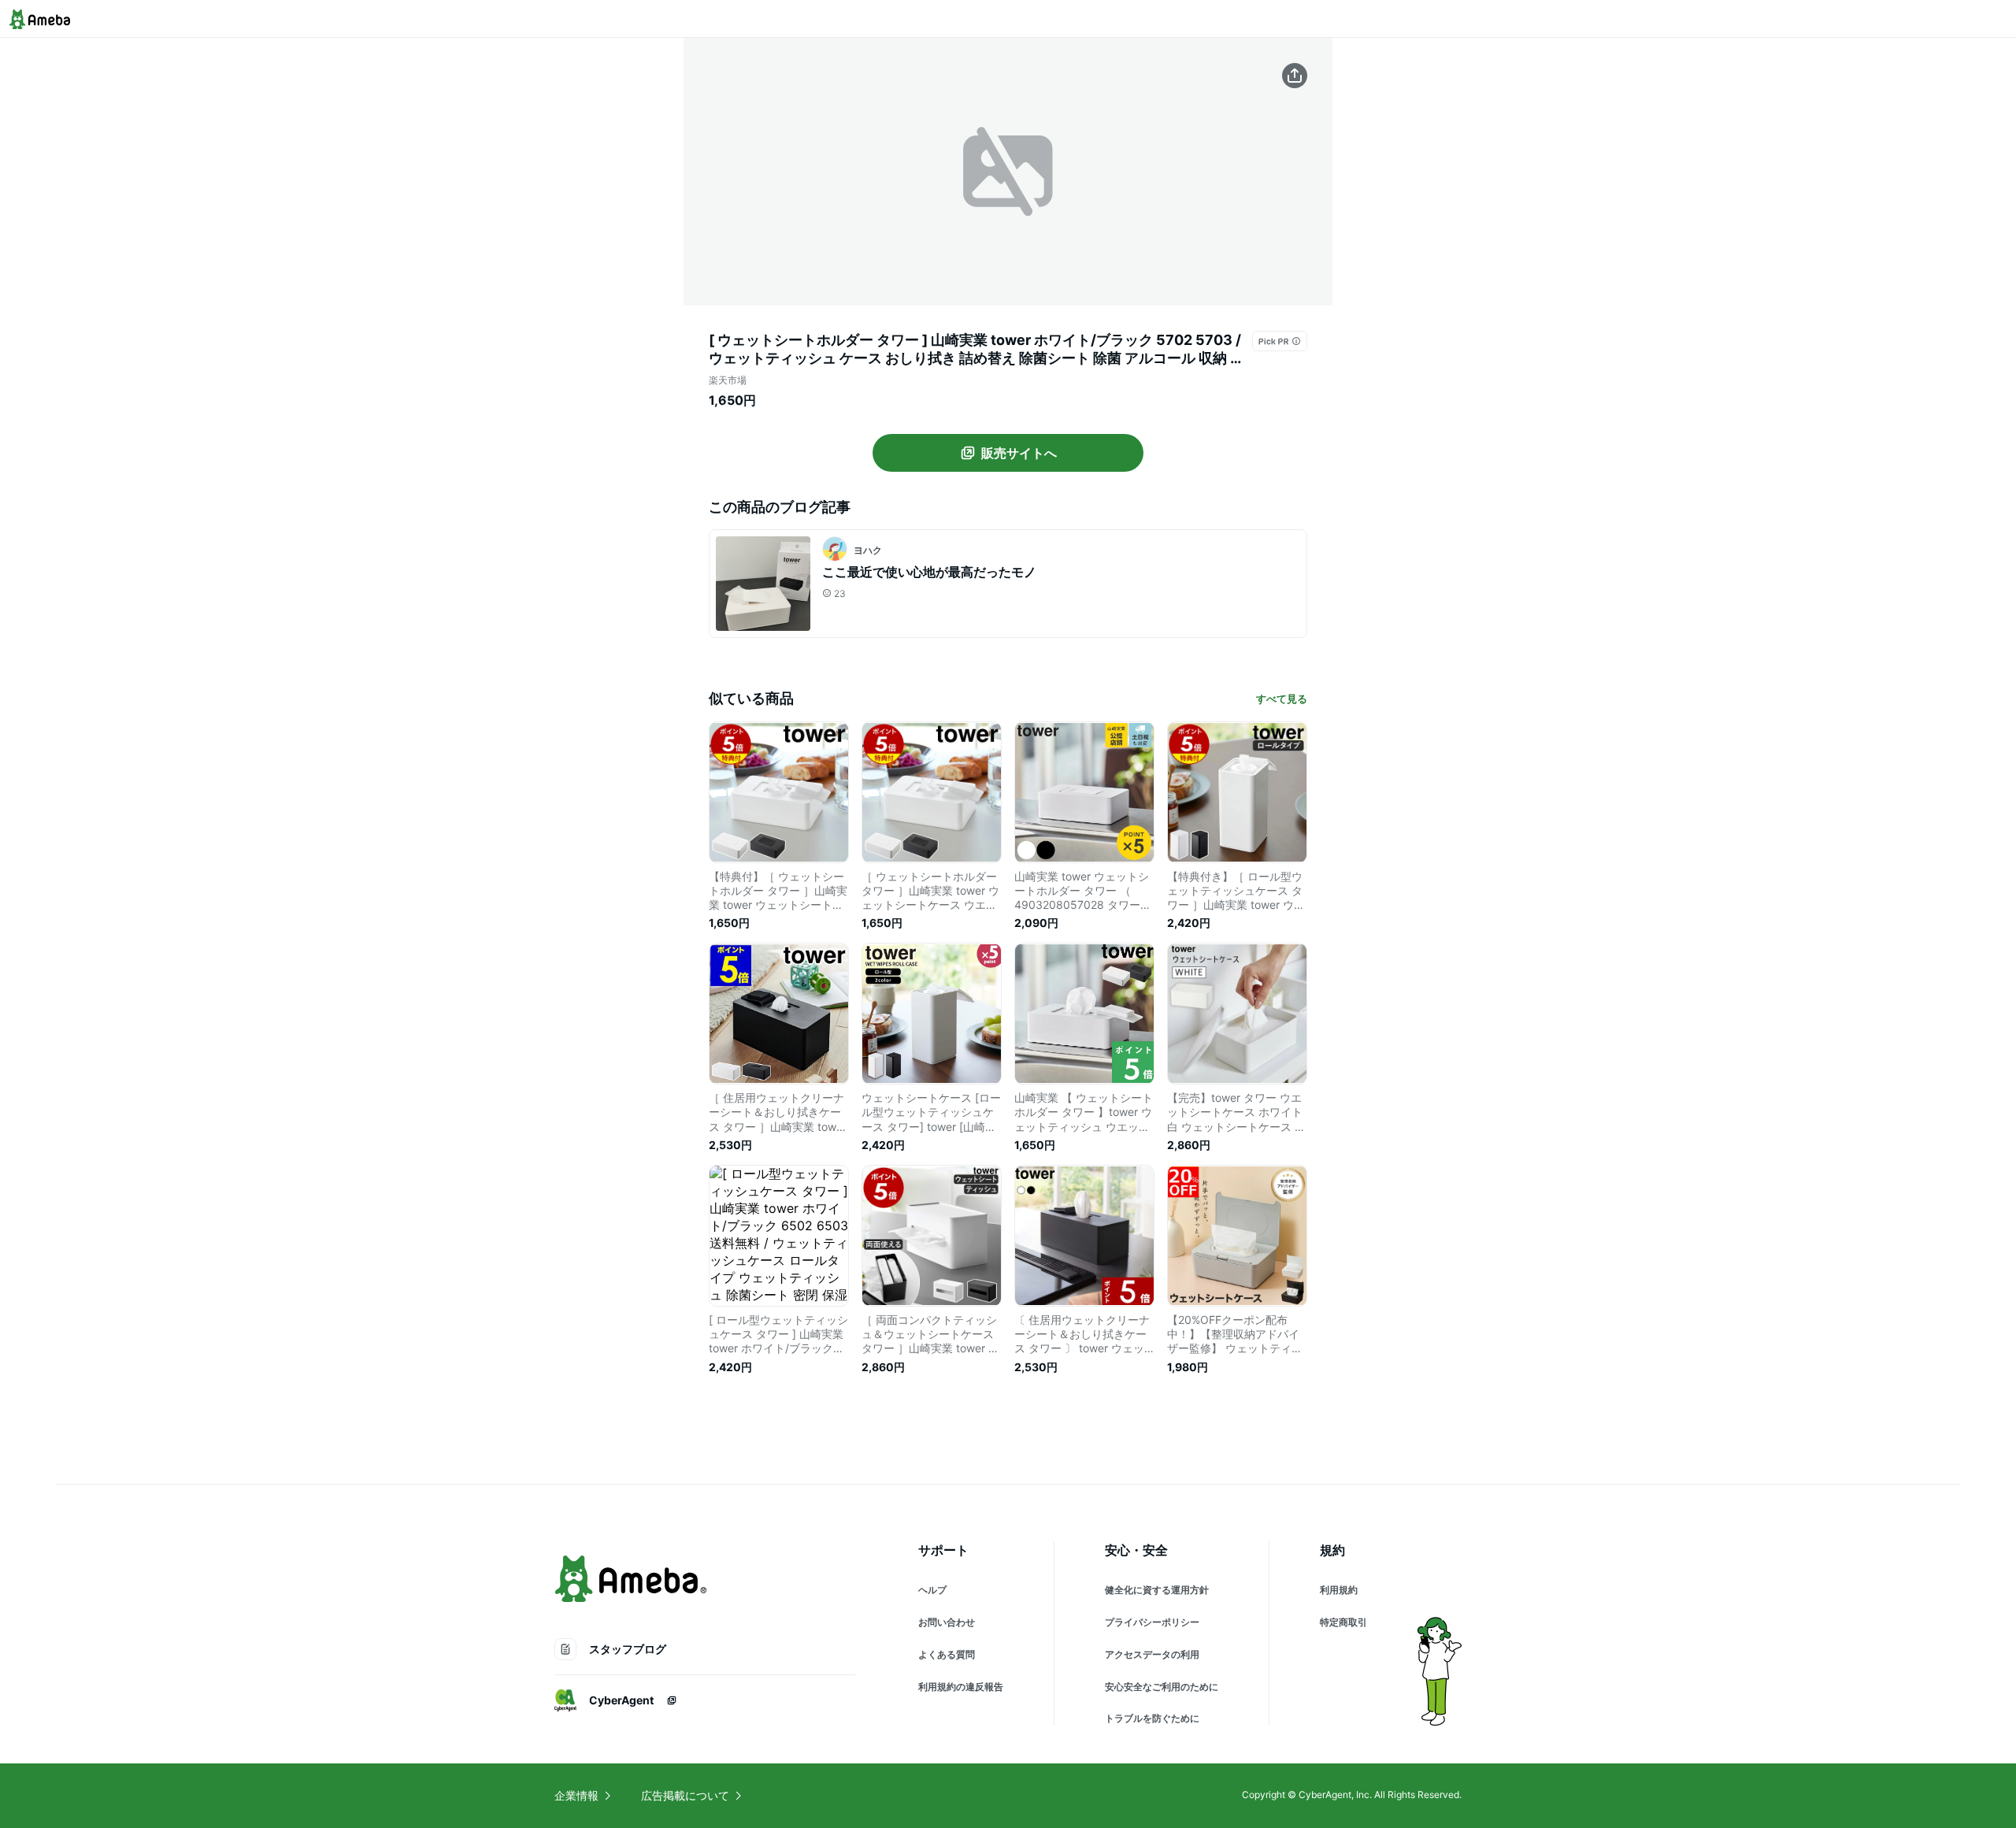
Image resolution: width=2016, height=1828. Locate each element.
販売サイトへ (1019, 453)
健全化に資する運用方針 (1157, 1590)
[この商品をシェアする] (1295, 76)
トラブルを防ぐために (1152, 1718)
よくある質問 (947, 1654)
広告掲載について (685, 1795)
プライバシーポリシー (1152, 1622)
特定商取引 (1343, 1622)
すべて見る (1282, 699)
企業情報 (576, 1795)
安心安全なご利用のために (1162, 1687)
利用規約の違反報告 (961, 1687)
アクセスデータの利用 (1152, 1654)
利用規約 (1339, 1590)
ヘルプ (932, 1590)
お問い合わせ (947, 1622)
